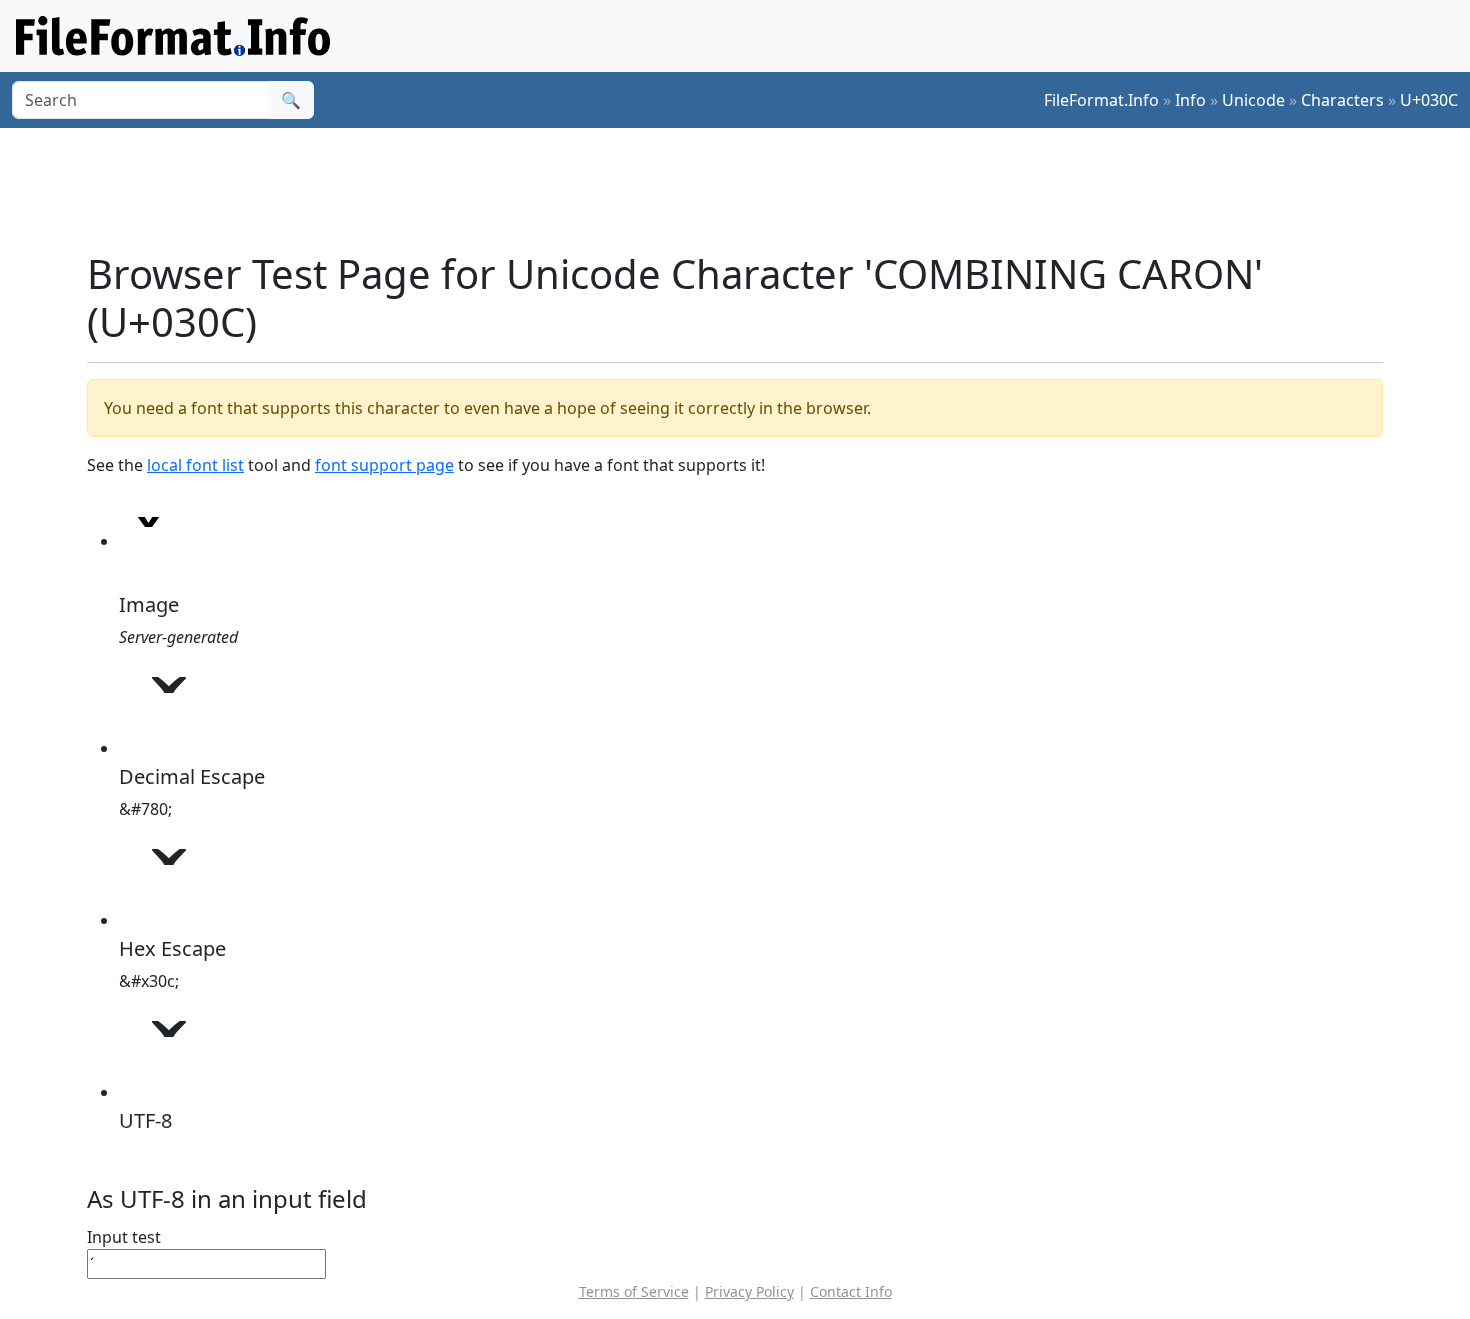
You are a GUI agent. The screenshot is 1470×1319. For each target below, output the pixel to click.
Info (1190, 100)
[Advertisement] (747, 189)
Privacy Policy (749, 1291)
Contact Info (851, 1291)
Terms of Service (634, 1291)
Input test (124, 1237)
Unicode (1253, 100)
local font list (195, 465)
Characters (1342, 100)
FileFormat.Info (1101, 100)
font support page (384, 465)
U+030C (1429, 100)
